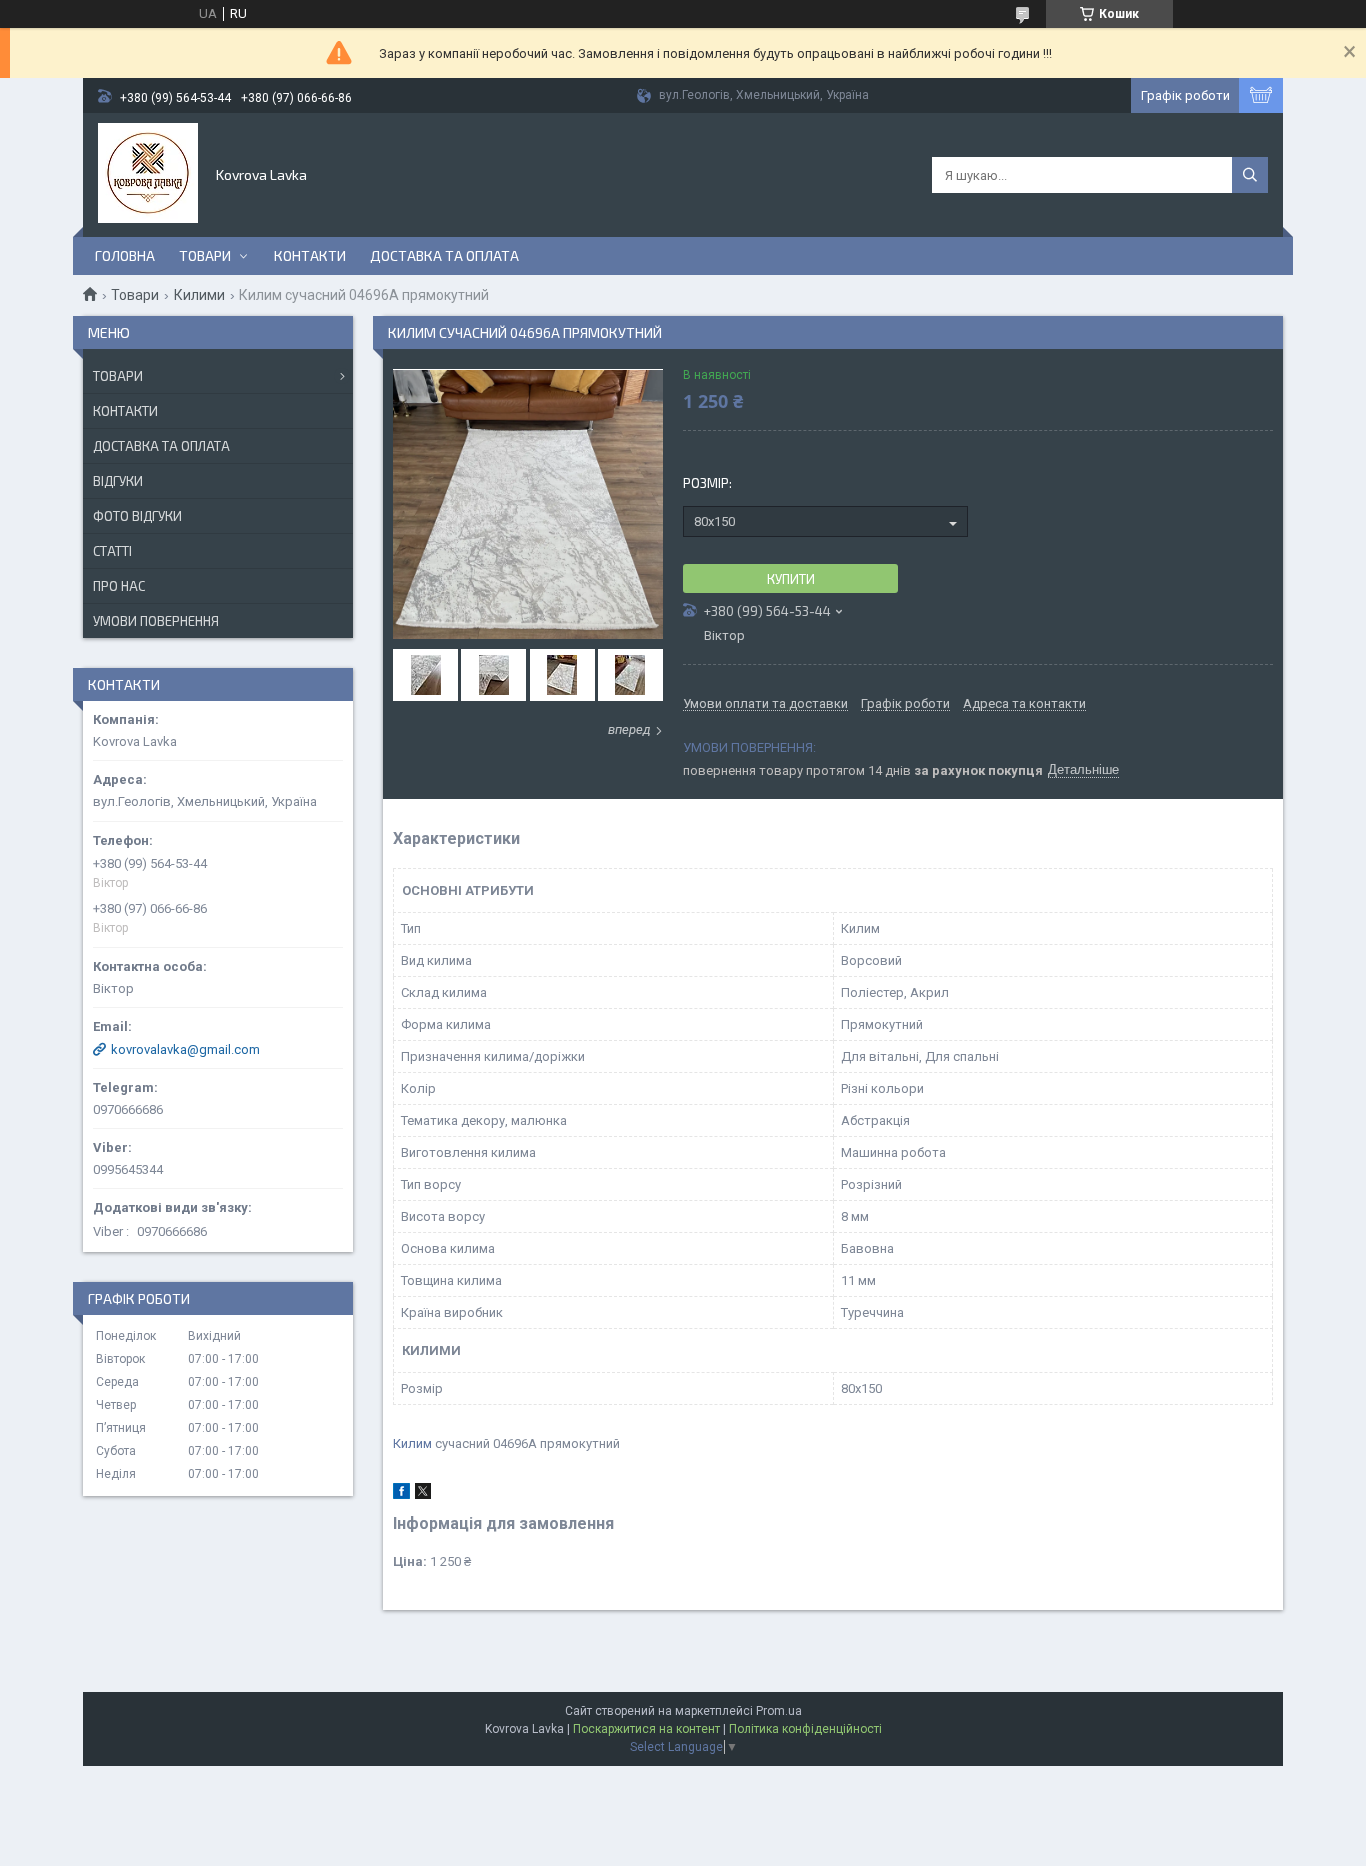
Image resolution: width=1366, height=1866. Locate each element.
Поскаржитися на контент (646, 1729)
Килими (199, 295)
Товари (205, 255)
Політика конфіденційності (805, 1729)
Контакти (310, 255)
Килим (412, 1443)
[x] (423, 1494)
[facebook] (401, 1494)
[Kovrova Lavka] (148, 173)
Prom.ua (779, 1711)
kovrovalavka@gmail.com (185, 1049)
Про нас (119, 586)
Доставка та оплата (444, 255)
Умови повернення (156, 621)
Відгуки (118, 481)
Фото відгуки (137, 516)
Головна (125, 255)
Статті (112, 551)
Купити (791, 579)
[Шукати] (1250, 175)
